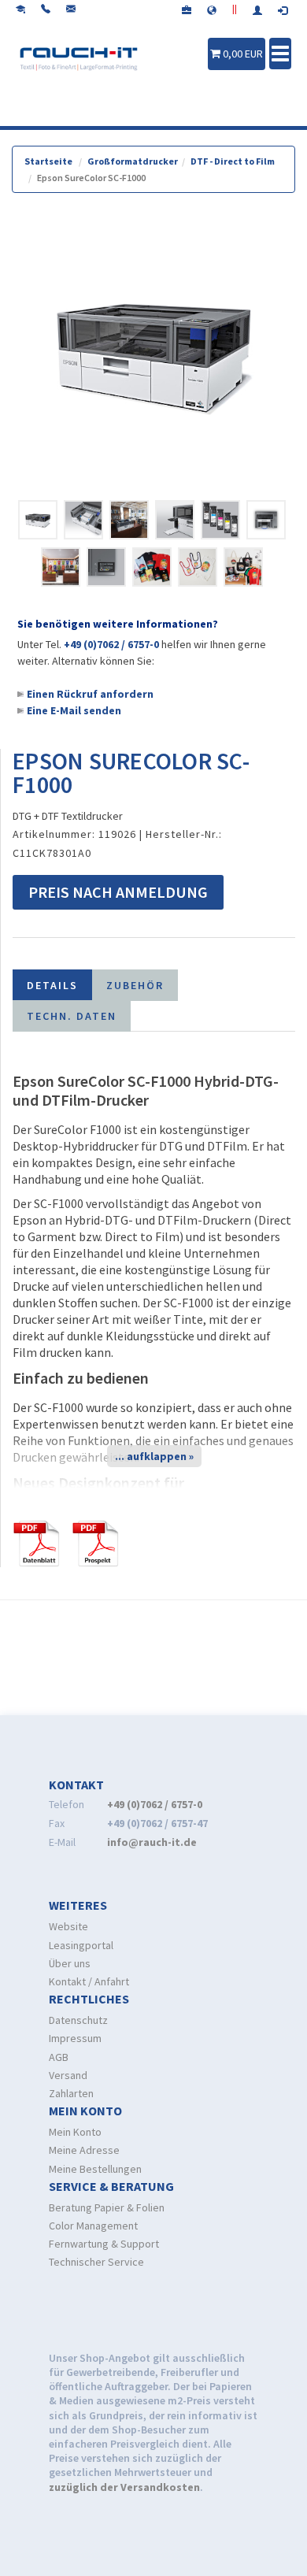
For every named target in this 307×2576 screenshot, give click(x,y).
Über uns (70, 1963)
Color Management (93, 2226)
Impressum (75, 2038)
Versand (68, 2075)
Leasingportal (81, 1945)
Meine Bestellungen (95, 2169)
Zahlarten (71, 2093)
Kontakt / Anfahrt (89, 1981)
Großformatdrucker (133, 161)
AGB (59, 2057)
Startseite (48, 161)
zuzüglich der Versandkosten (124, 2487)
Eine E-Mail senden (74, 710)
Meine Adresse (84, 2150)
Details (52, 985)
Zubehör (135, 985)
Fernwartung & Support (104, 2244)
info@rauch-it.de (152, 1842)
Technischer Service (96, 2262)
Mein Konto (75, 2132)
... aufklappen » (154, 1456)
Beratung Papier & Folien (107, 2207)
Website (68, 1926)
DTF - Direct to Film (233, 161)
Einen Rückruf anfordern (90, 694)
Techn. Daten (72, 1016)
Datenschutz (78, 2020)
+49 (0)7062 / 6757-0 (111, 644)
